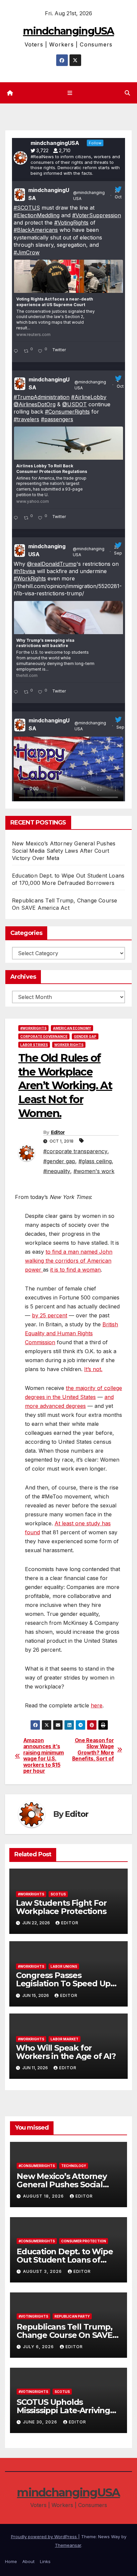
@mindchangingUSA (89, 196)
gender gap (85, 1036)
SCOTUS (58, 1894)
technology (74, 2166)
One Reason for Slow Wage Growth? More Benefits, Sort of (93, 1750)
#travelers (26, 419)
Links (45, 2561)
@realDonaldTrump (52, 564)
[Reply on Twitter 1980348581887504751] (17, 352)
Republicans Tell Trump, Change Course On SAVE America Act (65, 2335)
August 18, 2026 (44, 2196)
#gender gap (59, 1161)
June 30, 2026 (41, 2422)
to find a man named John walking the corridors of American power (69, 1261)
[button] (127, 93)
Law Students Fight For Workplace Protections (61, 1907)
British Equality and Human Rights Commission (71, 1333)
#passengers (57, 419)
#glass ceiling (95, 1161)
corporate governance (44, 1036)
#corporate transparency (75, 1151)
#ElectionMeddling (37, 215)
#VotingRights (71, 223)
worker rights (69, 1045)
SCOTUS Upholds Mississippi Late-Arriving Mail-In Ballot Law (63, 2410)
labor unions (64, 1966)
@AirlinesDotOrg (35, 404)
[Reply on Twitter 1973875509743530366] (17, 518)
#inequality (57, 1171)
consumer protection (84, 2241)
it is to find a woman (75, 1270)
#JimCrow (27, 252)
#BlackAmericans (36, 230)
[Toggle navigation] (70, 93)
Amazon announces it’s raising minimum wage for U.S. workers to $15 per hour (44, 1756)
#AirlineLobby (89, 397)
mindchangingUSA (68, 31)
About (28, 2561)
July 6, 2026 (39, 2347)
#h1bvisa (24, 571)
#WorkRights (30, 578)
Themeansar (68, 2545)
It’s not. (93, 1369)
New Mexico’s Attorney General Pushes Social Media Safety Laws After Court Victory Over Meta (64, 851)
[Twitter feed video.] (68, 771)
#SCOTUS (27, 208)
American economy (72, 1028)
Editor (58, 1132)
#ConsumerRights (67, 412)
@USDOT (74, 404)
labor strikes (34, 1045)
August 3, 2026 (43, 2271)
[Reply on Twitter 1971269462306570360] (17, 693)
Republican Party (72, 2316)
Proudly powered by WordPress (45, 2537)
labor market (65, 2039)
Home (11, 2561)
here (97, 1705)
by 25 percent (50, 1315)
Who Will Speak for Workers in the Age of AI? (66, 2052)
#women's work (94, 1171)
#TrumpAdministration (42, 397)
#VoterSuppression (97, 215)
